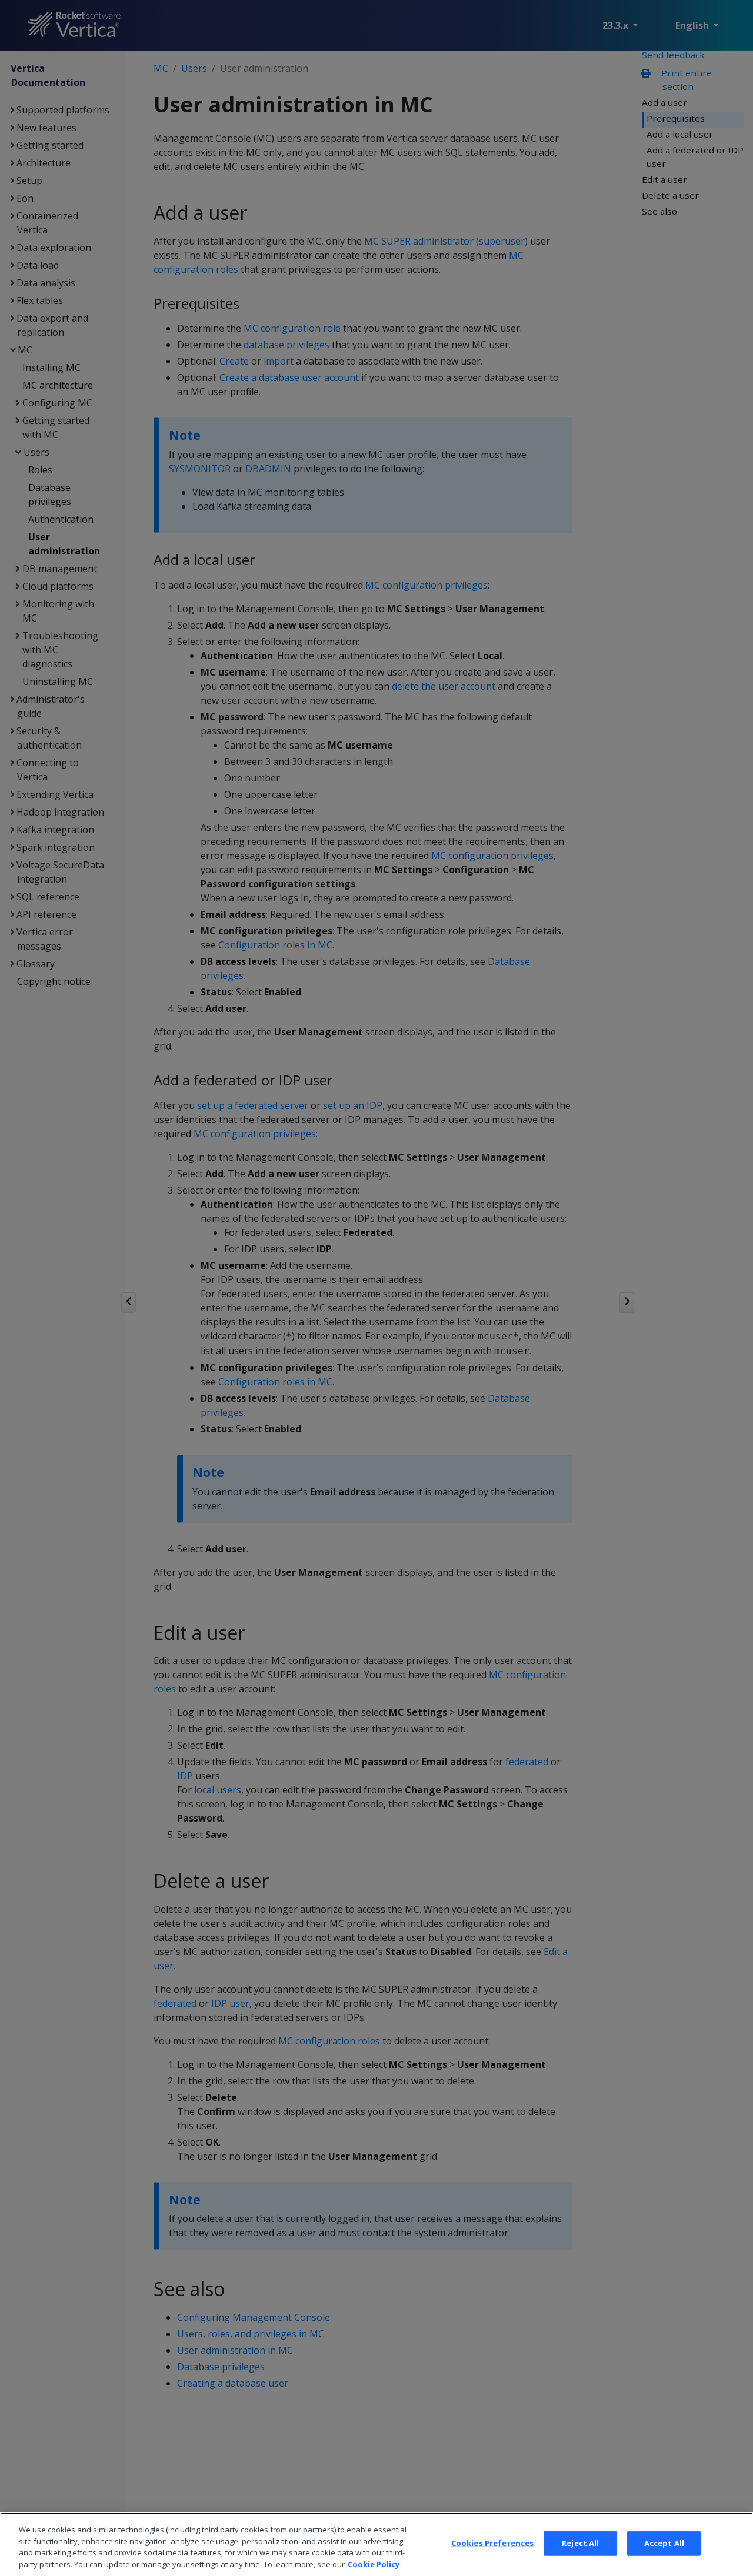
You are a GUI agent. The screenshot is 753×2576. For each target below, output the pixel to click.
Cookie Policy (374, 2564)
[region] (376, 2544)
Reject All (580, 2543)
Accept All (664, 2543)
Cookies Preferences (492, 2543)
